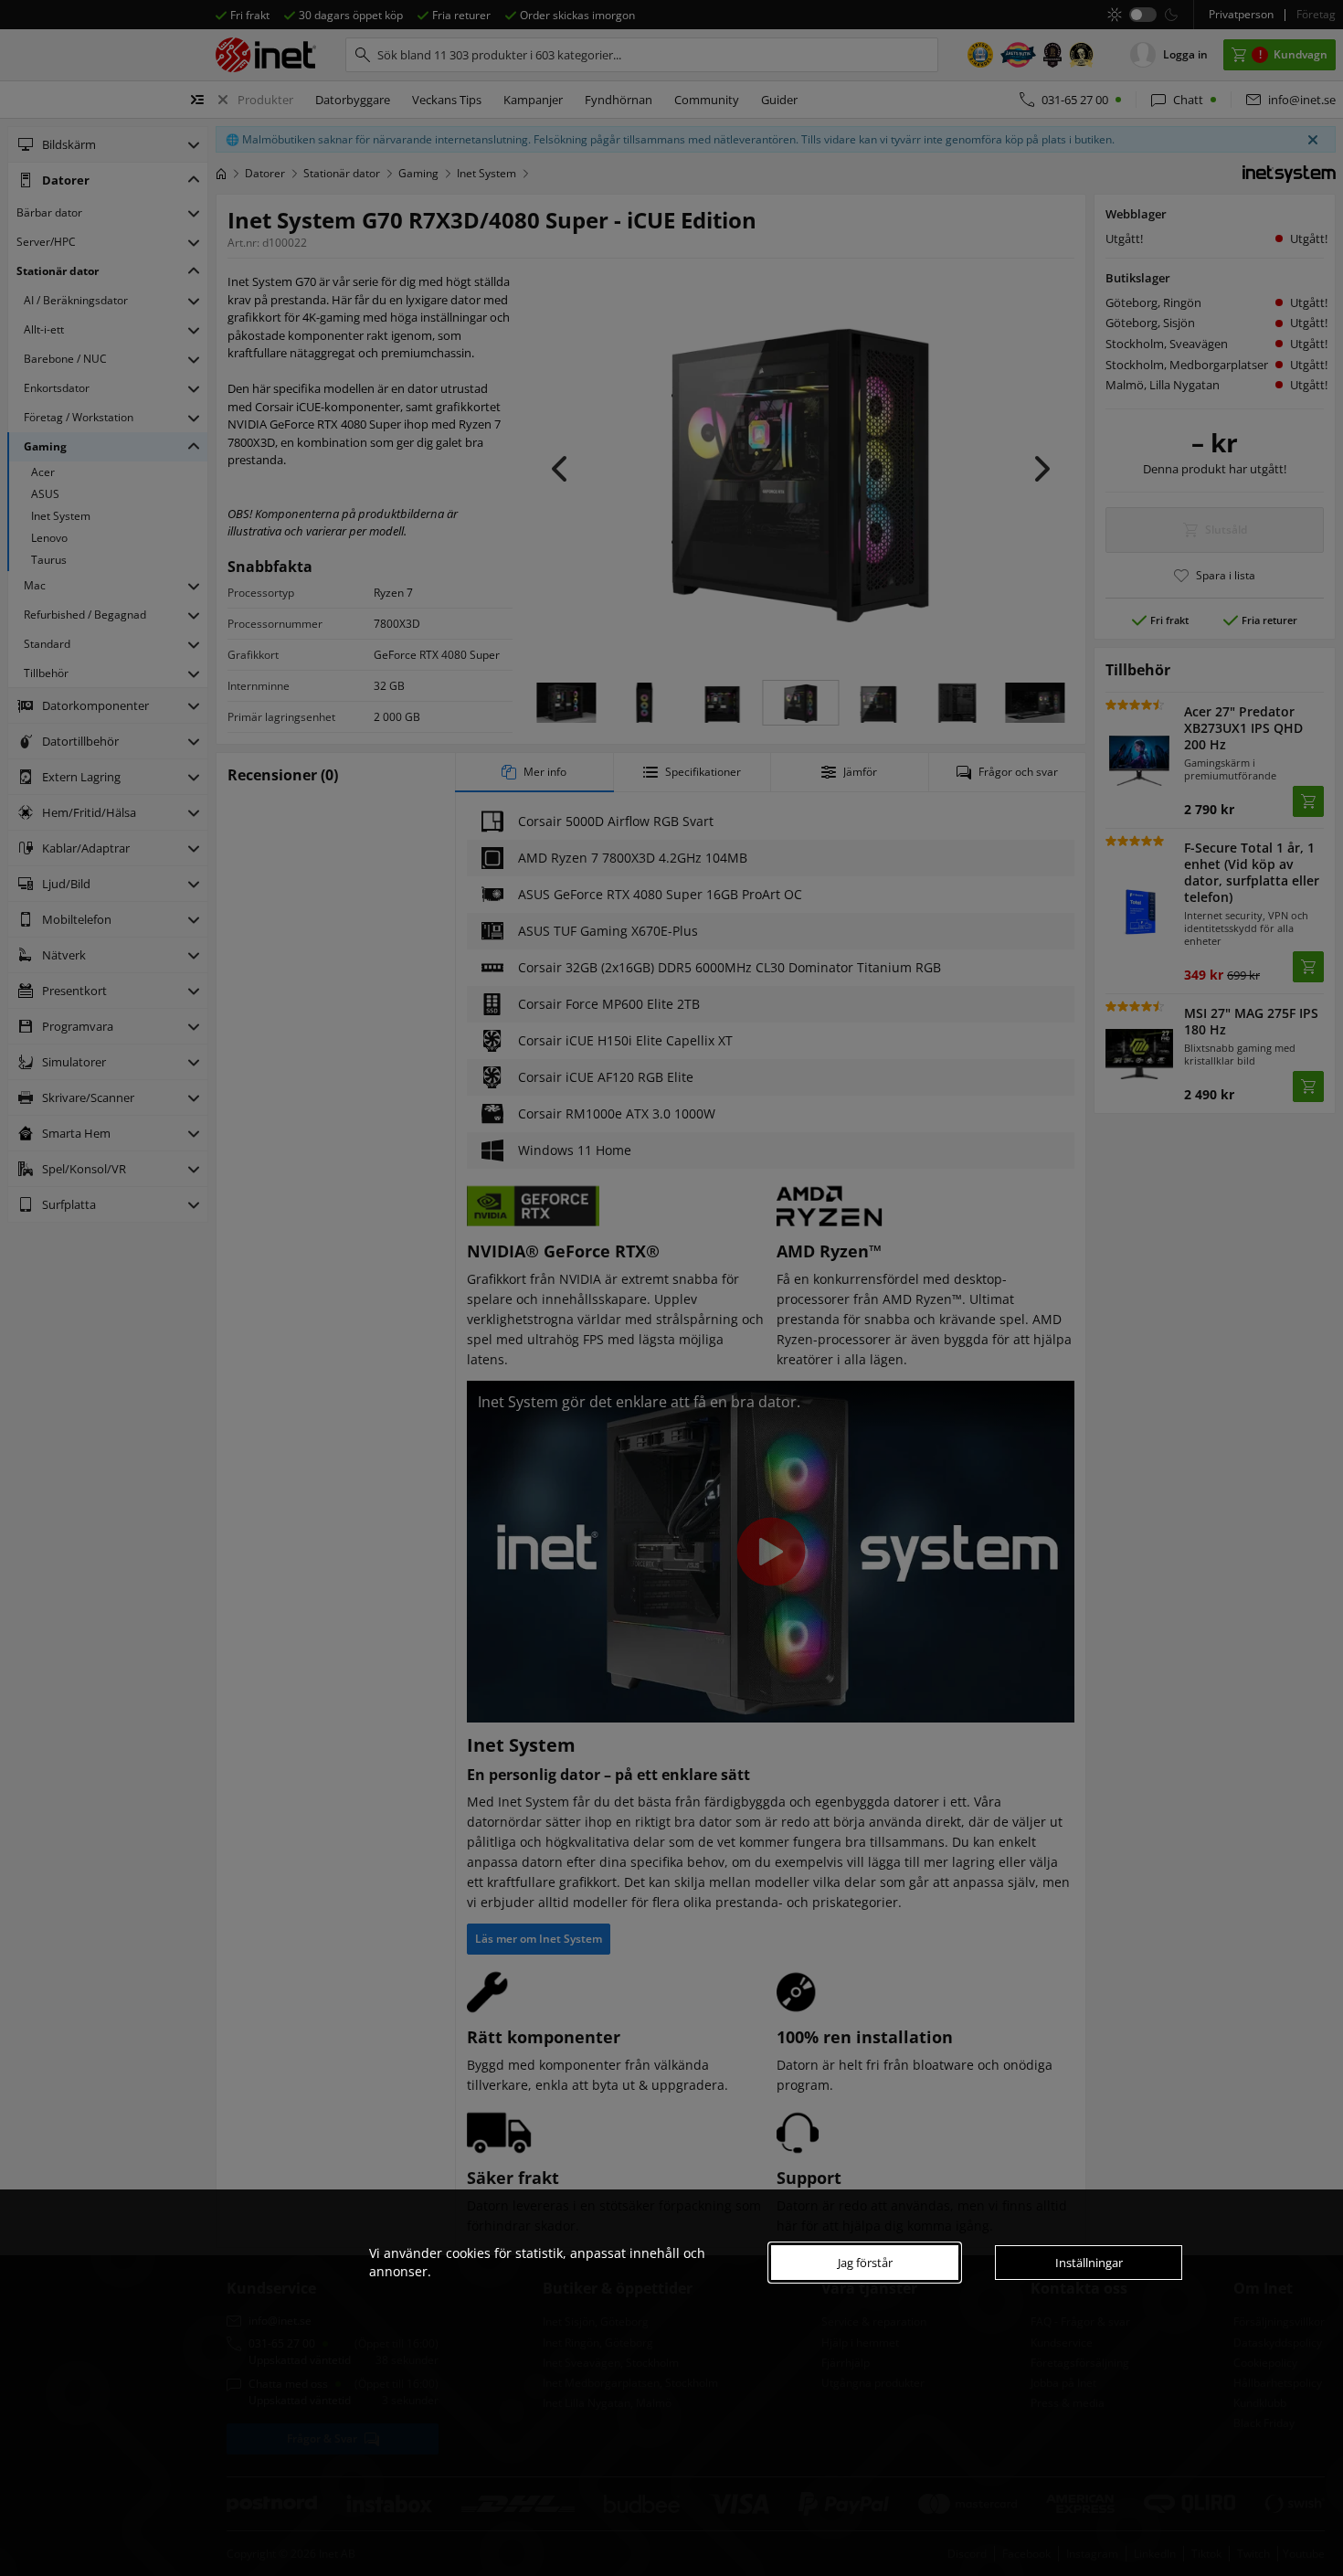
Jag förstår (865, 2263)
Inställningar (1089, 2263)
